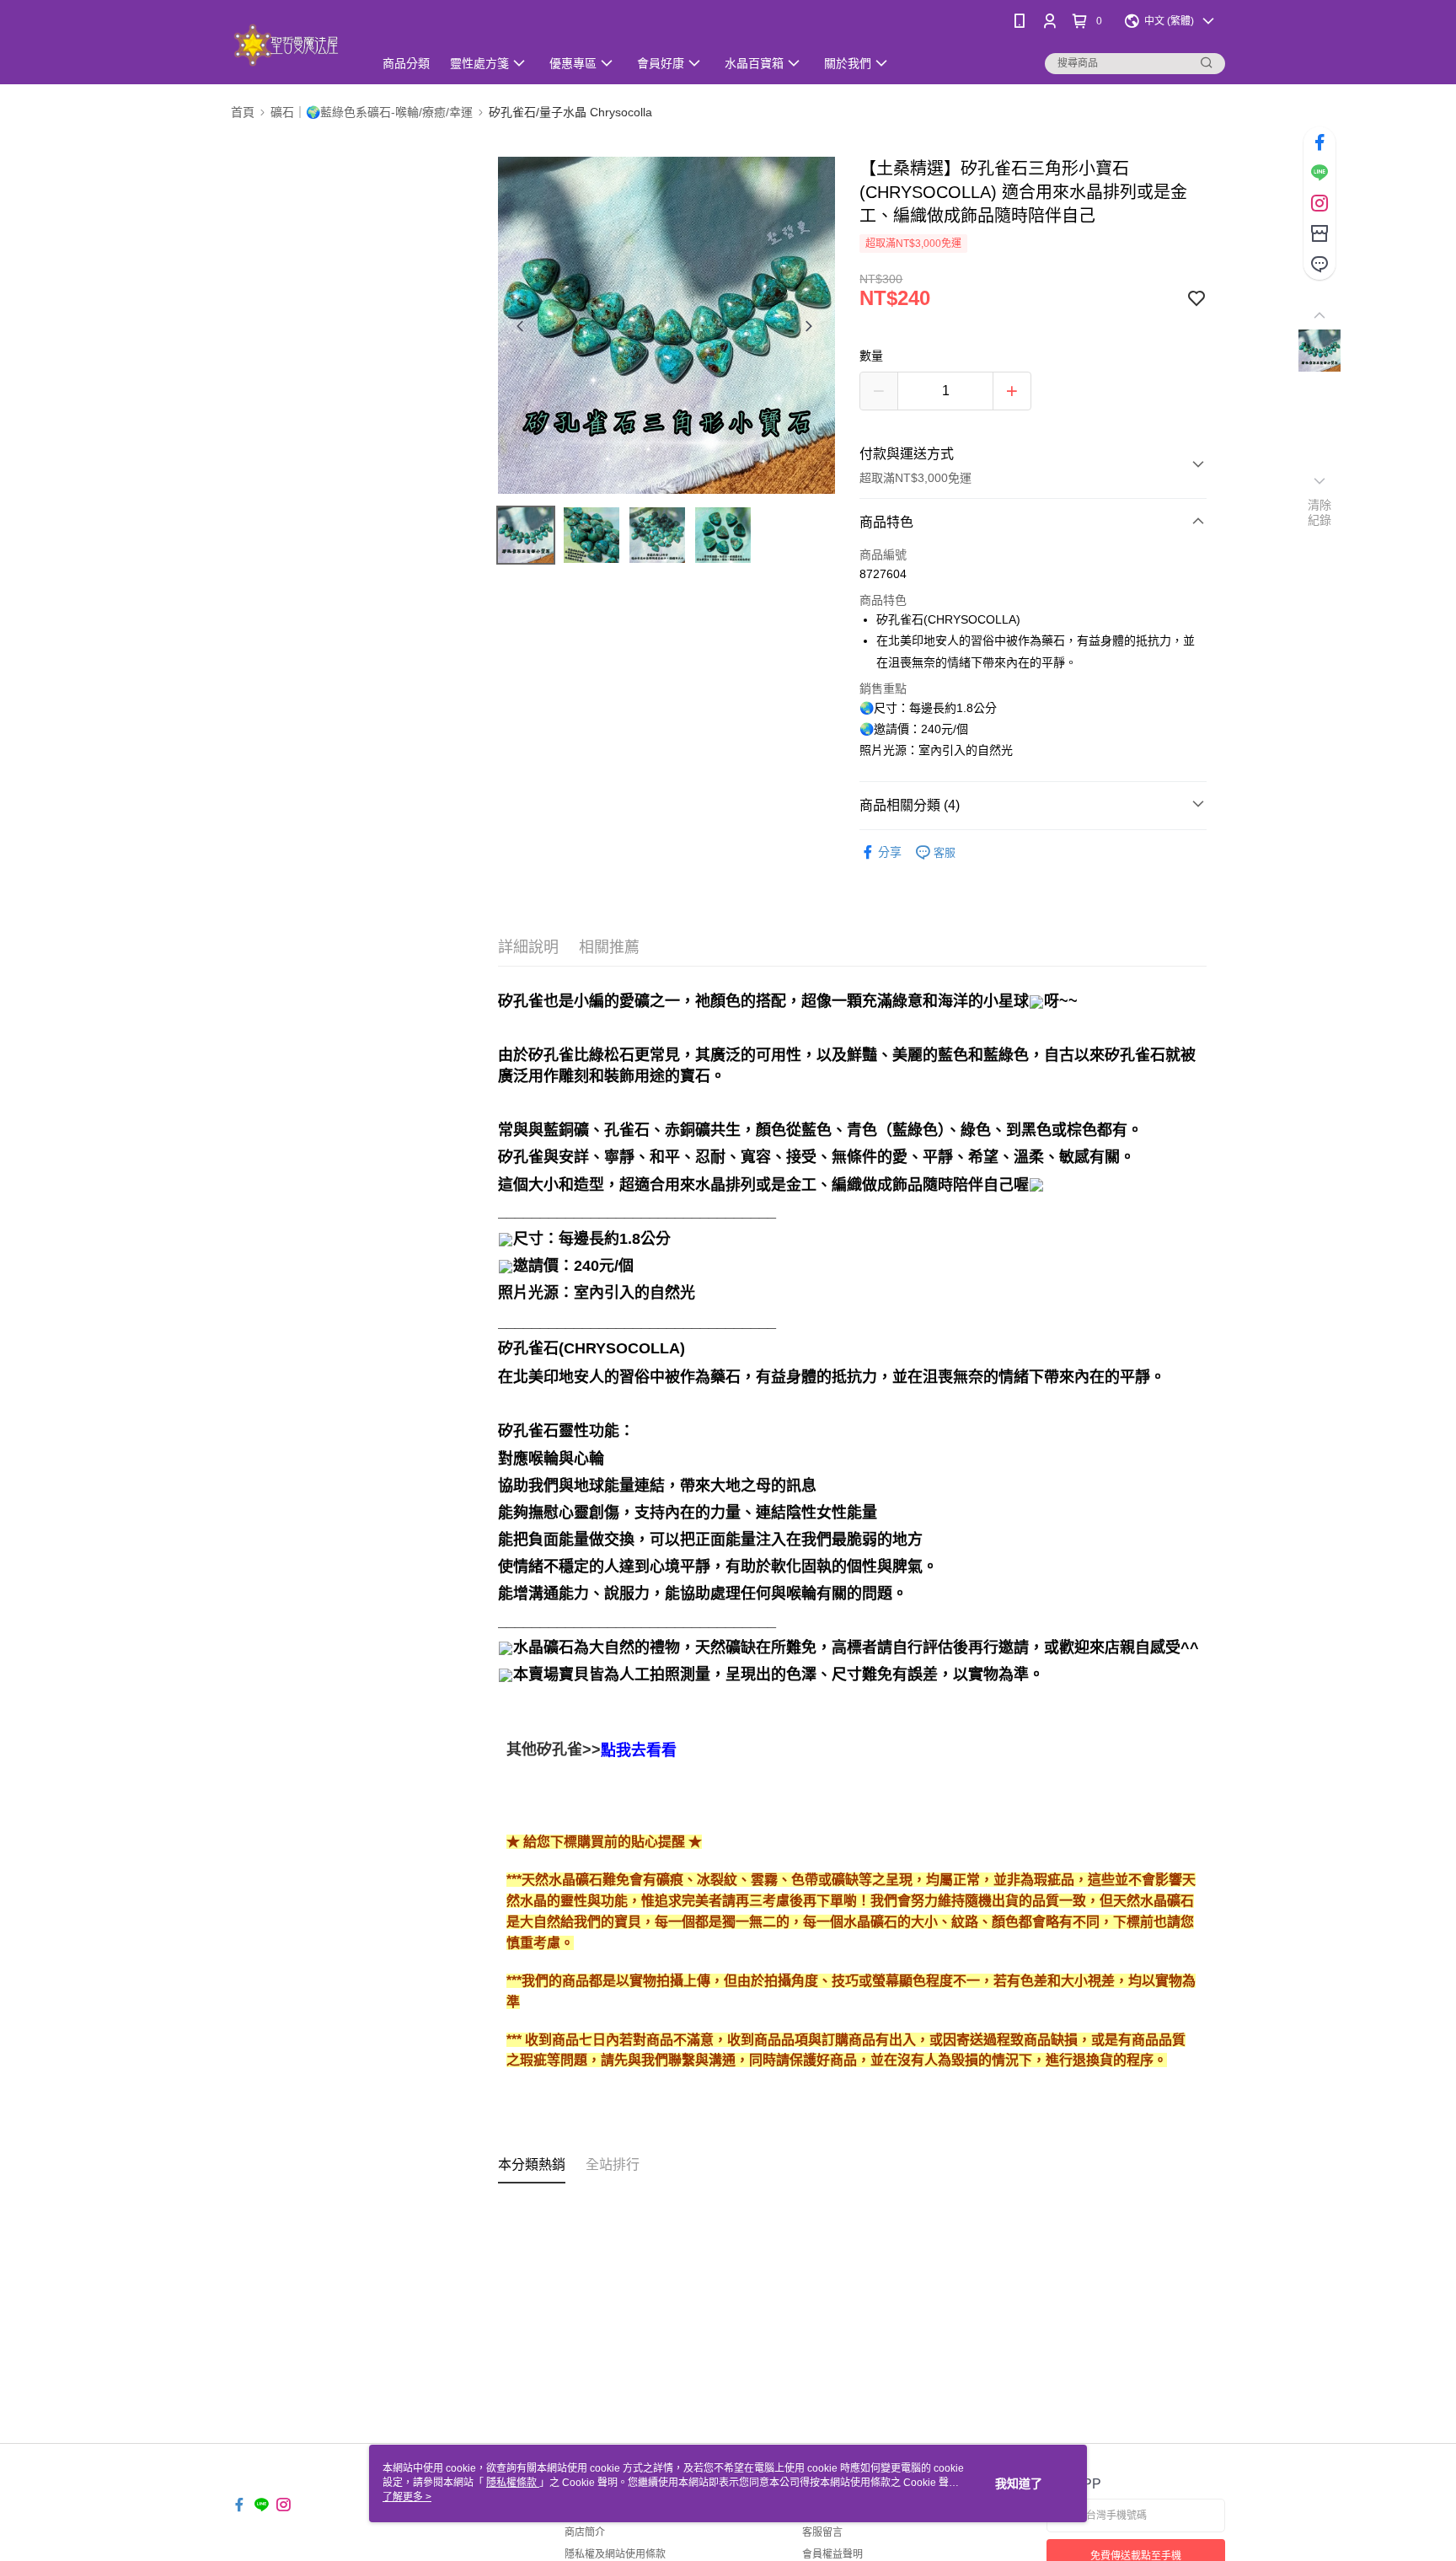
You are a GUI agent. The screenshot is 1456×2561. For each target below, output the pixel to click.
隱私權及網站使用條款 (615, 2554)
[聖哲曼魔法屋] (292, 44)
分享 (890, 852)
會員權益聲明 (832, 2554)
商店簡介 (585, 2532)
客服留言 (822, 2532)
